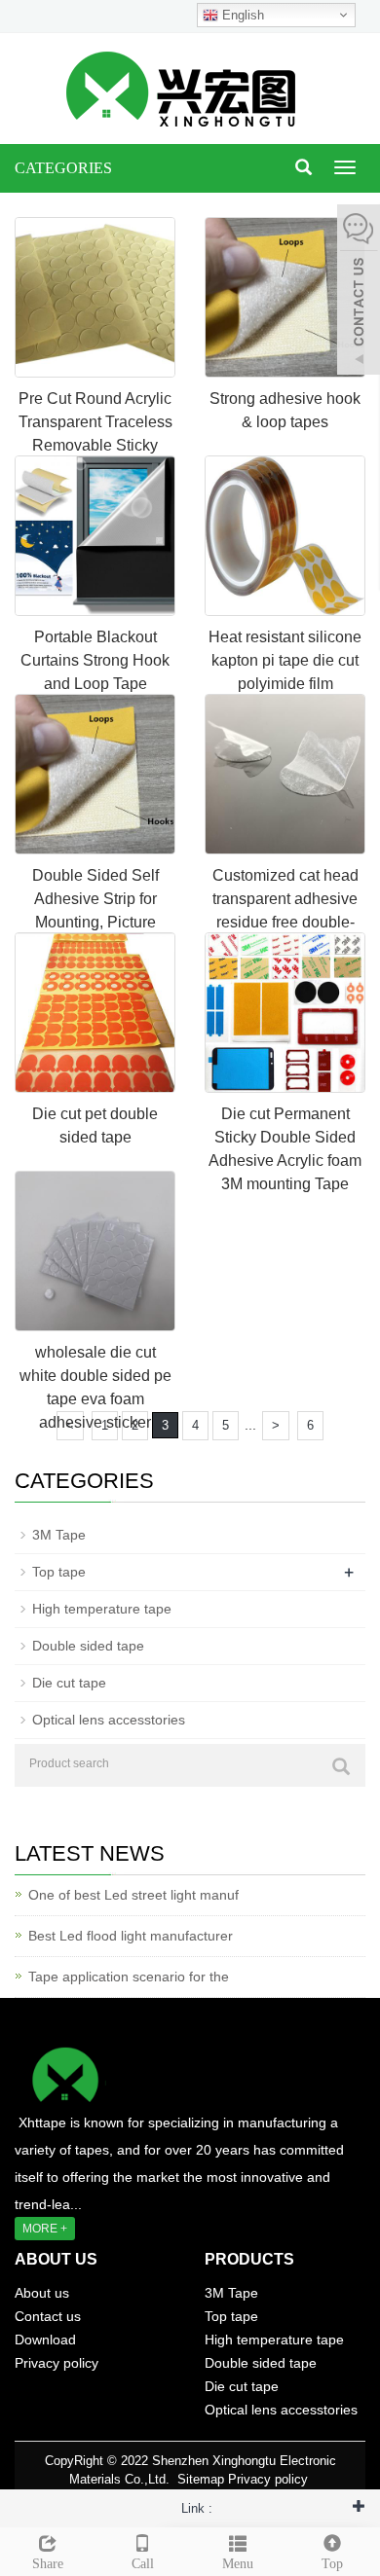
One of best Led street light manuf (133, 1895)
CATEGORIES (63, 168)
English (241, 15)
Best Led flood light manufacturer (131, 1936)
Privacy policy (57, 2363)
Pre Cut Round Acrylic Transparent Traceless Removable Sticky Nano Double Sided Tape (95, 445)
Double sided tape (88, 1646)
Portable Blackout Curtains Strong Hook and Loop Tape (95, 660)
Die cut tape (69, 1683)
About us (42, 2293)
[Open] (359, 292)
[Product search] (341, 1766)
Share (48, 2564)
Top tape (59, 1572)
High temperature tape (102, 1609)
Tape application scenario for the (129, 1977)
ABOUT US (56, 2259)
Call (143, 2564)
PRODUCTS (249, 2259)
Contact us (48, 2316)
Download (45, 2340)
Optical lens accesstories (109, 1720)
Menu (238, 2564)
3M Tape (59, 1535)
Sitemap (201, 2479)
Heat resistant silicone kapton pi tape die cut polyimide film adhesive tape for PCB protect (285, 684)
